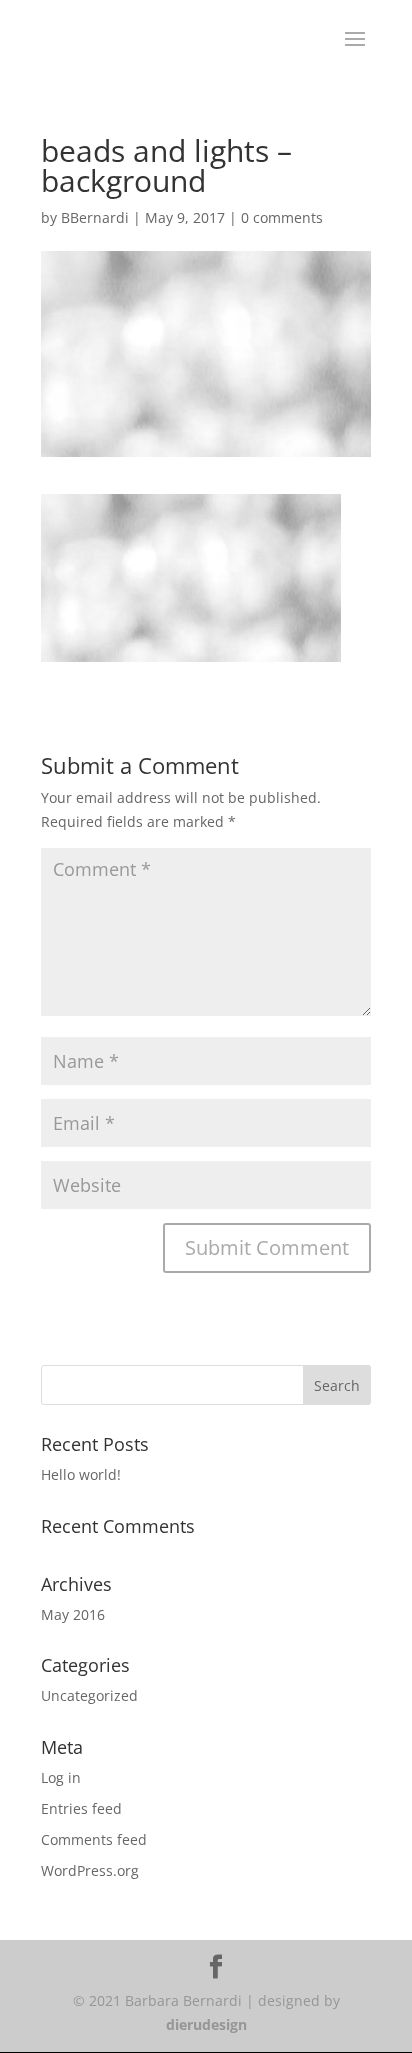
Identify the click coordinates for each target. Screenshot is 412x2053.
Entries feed (81, 1808)
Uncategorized (89, 1695)
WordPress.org (90, 1870)
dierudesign (206, 2024)
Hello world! (81, 1474)
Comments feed (94, 1839)
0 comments (282, 217)
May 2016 (73, 1614)
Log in (61, 1777)
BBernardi (95, 217)
